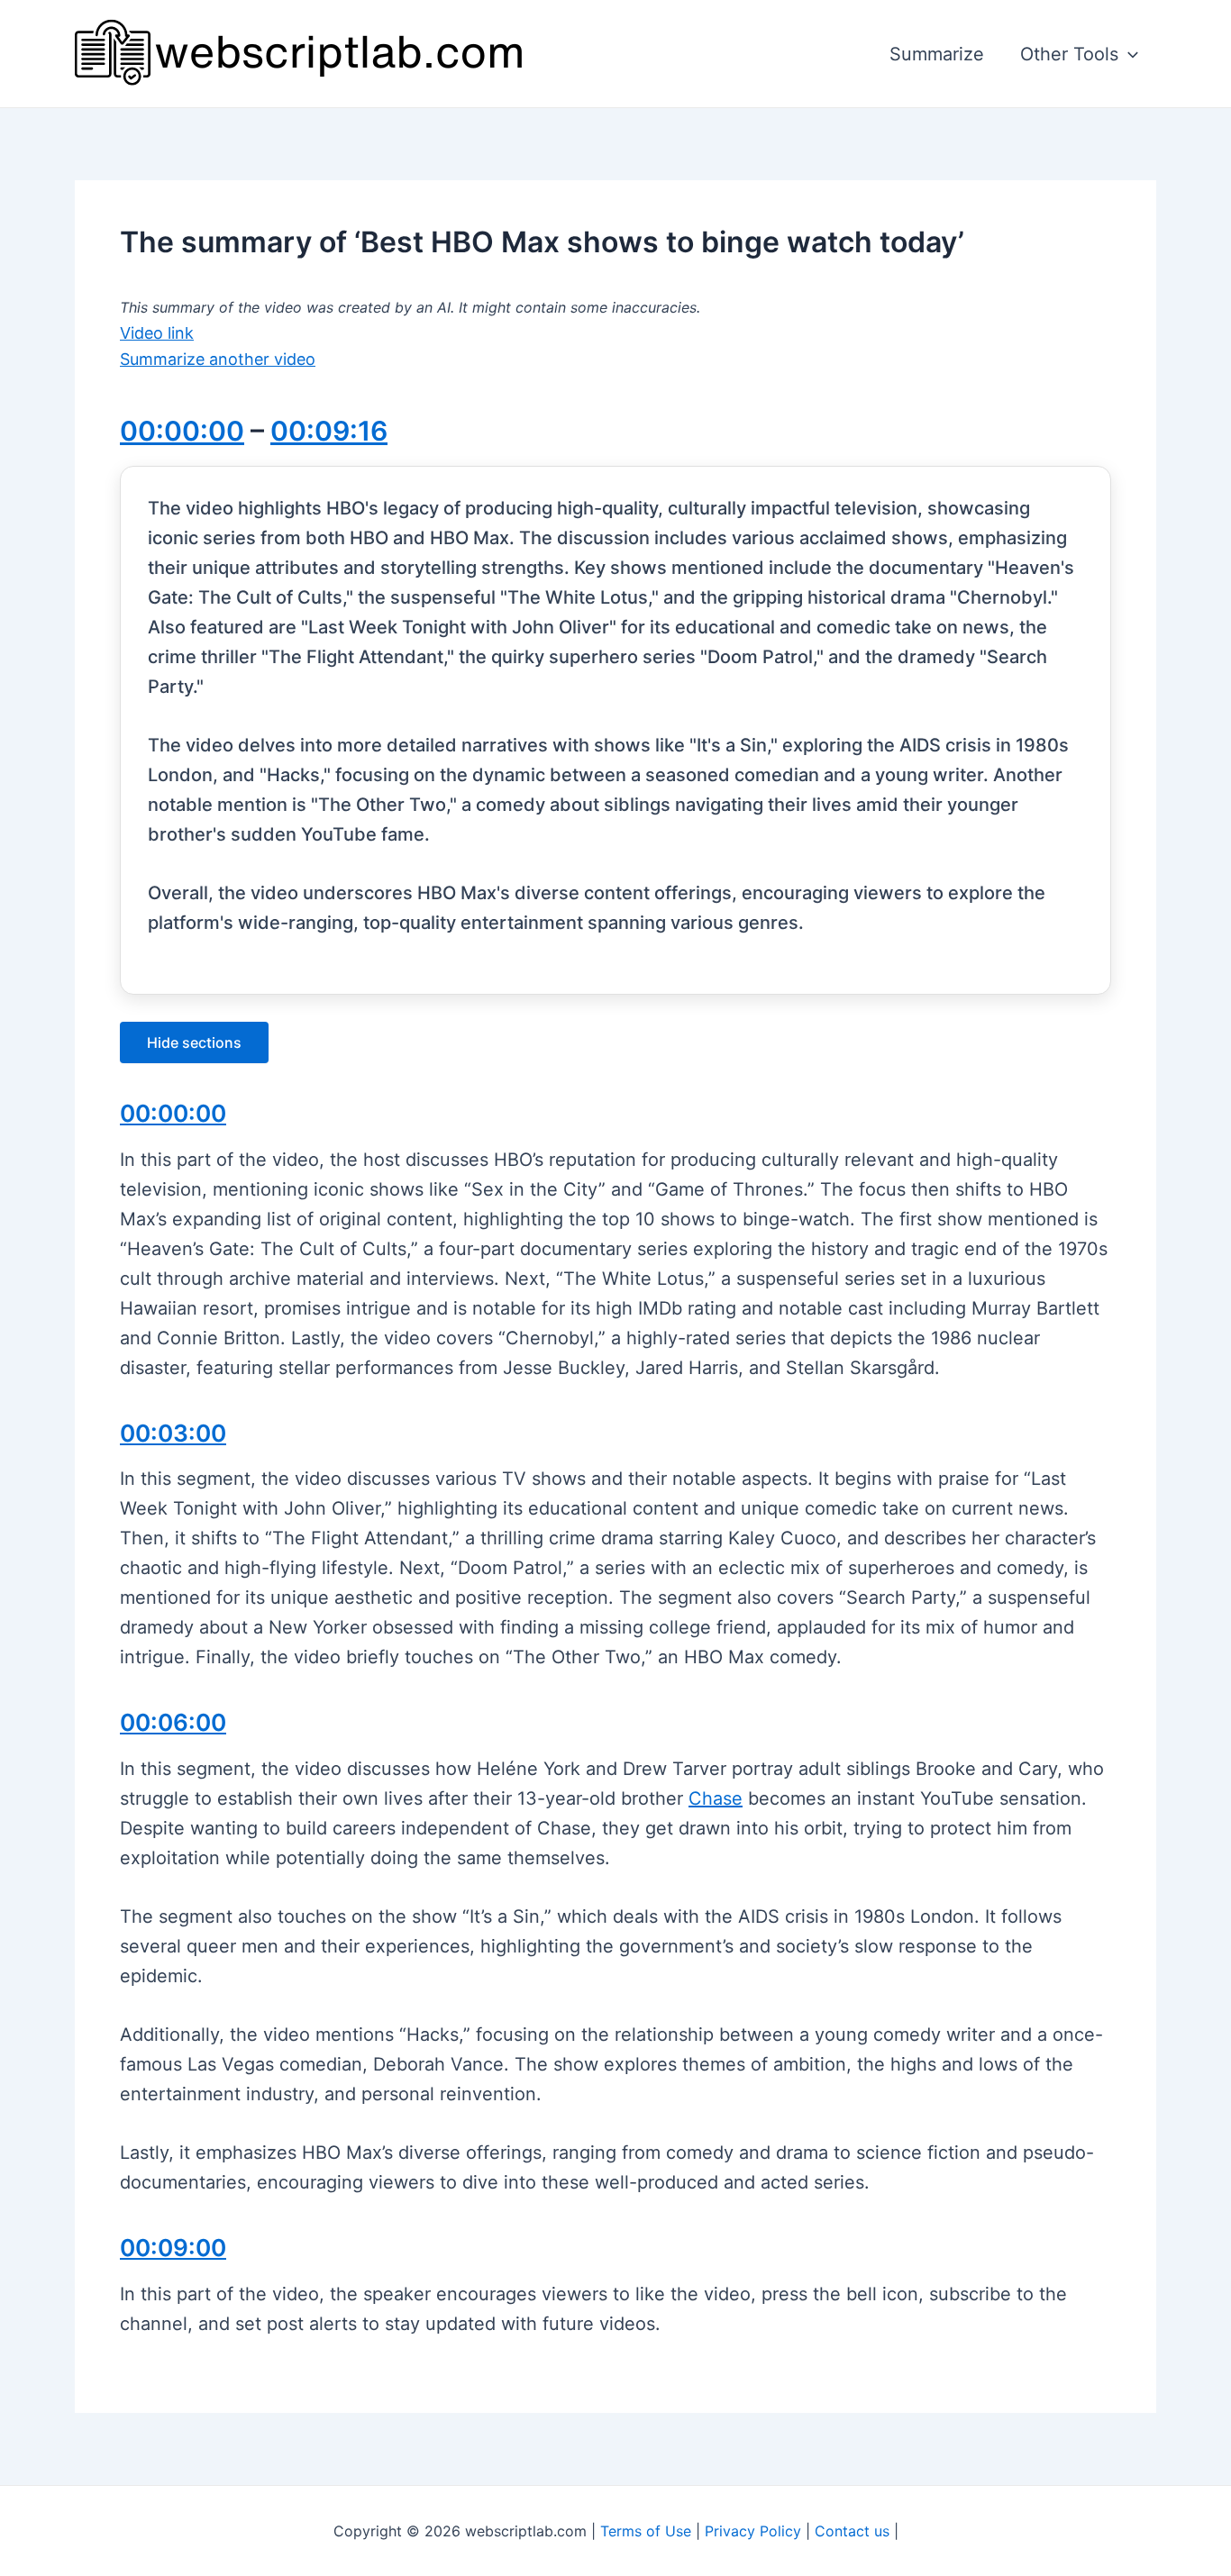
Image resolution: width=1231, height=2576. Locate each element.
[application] (1128, 54)
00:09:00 (173, 2248)
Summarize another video (218, 359)
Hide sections (194, 1042)
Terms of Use (646, 2531)
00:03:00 (173, 1433)
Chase (716, 1798)
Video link (157, 333)
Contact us (852, 2531)
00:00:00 (182, 431)
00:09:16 (329, 431)
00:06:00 (173, 1722)
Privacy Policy (753, 2531)
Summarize (937, 54)
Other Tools (1069, 54)
